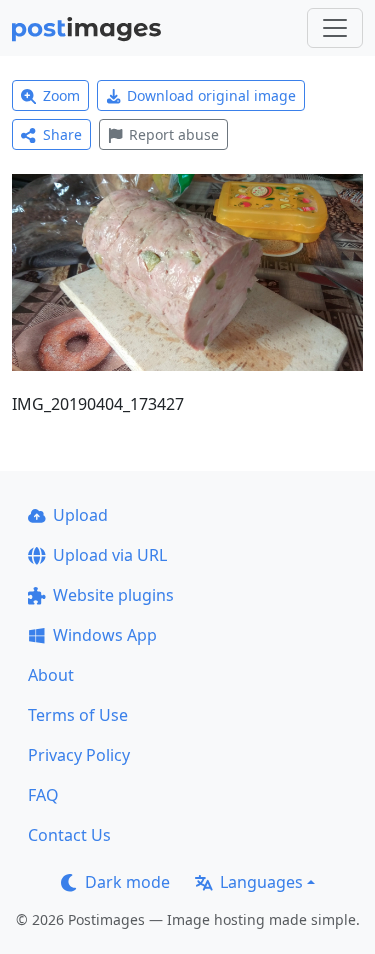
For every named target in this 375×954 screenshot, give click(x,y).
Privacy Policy (79, 755)
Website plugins (113, 595)
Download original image (211, 95)
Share (62, 134)
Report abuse (174, 134)
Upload (80, 515)
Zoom (61, 95)
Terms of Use (78, 715)
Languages (261, 882)
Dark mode (127, 882)
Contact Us (69, 835)
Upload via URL (110, 555)
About (51, 675)
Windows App (105, 635)
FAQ (43, 795)
